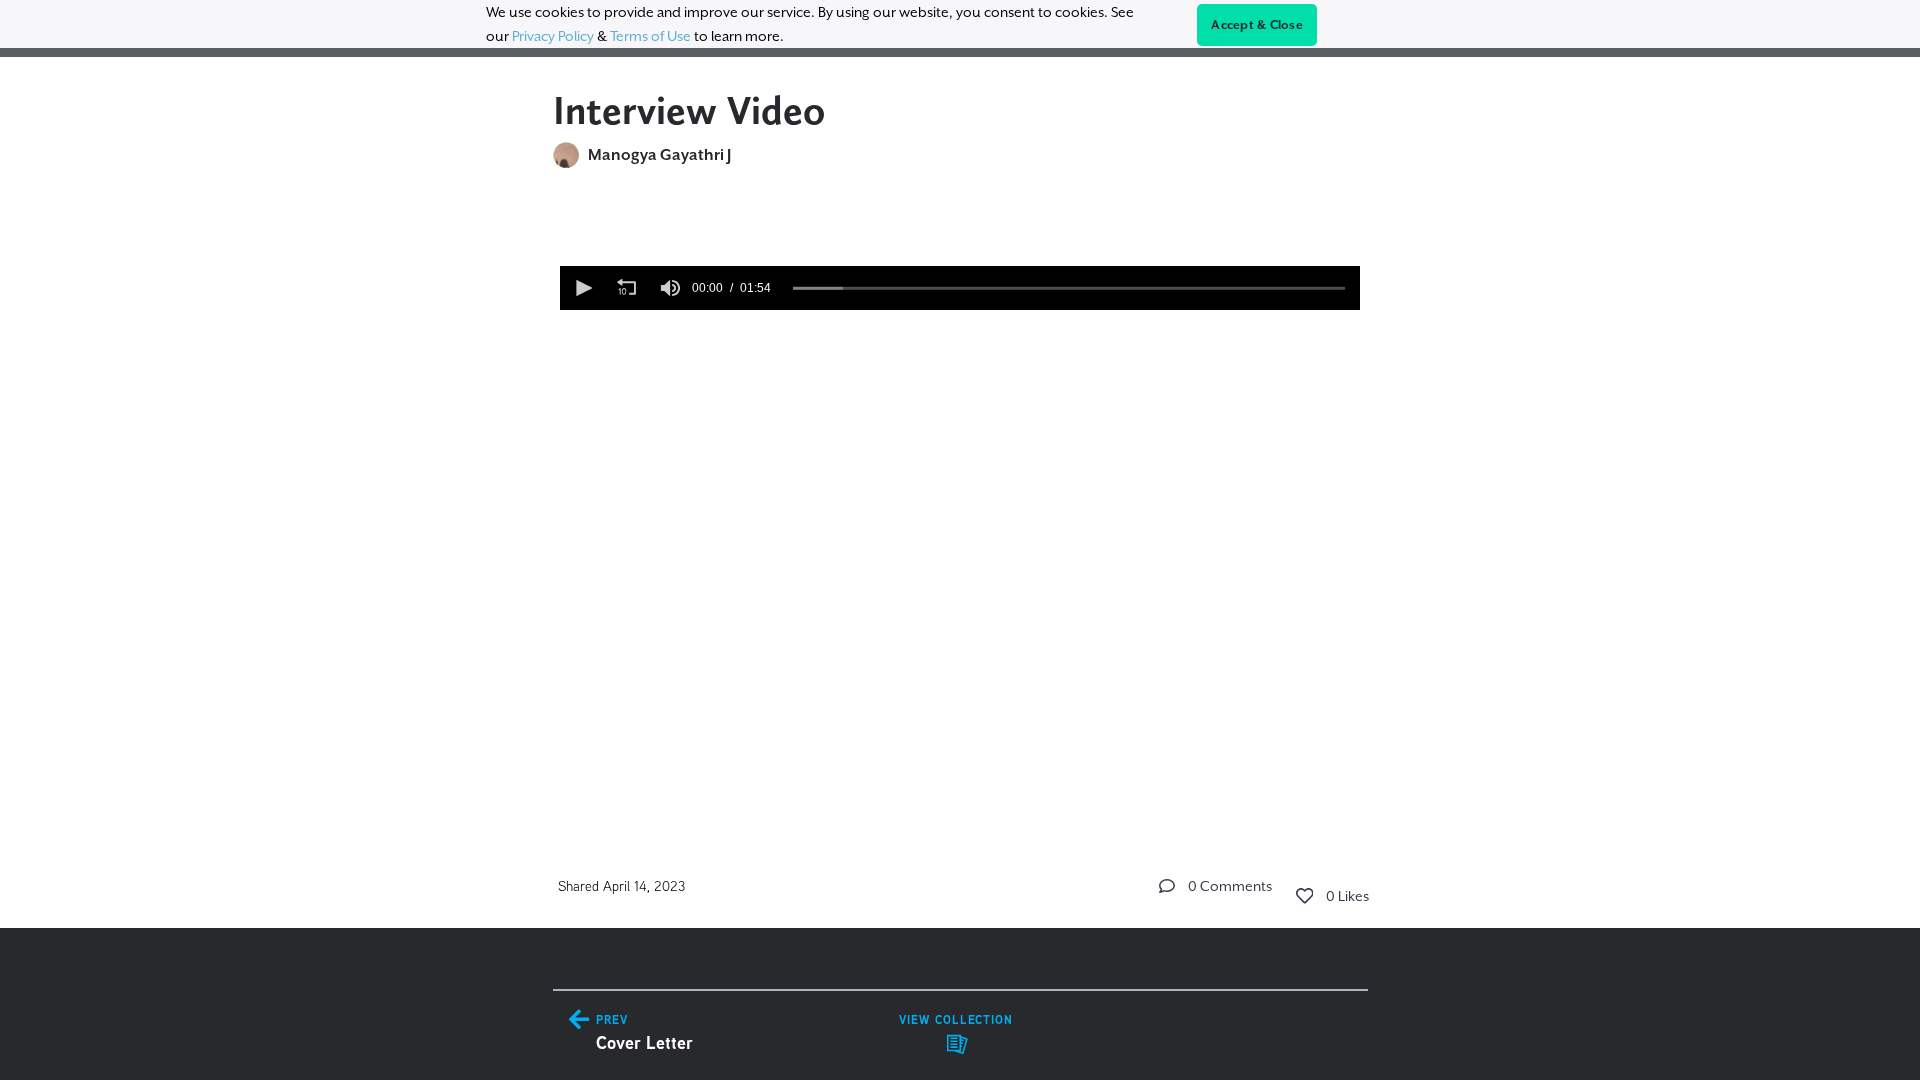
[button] (582, 288)
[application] (960, 288)
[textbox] (960, 324)
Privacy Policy (553, 36)
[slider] (1069, 288)
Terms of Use (650, 36)
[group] (670, 288)
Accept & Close (1257, 25)
